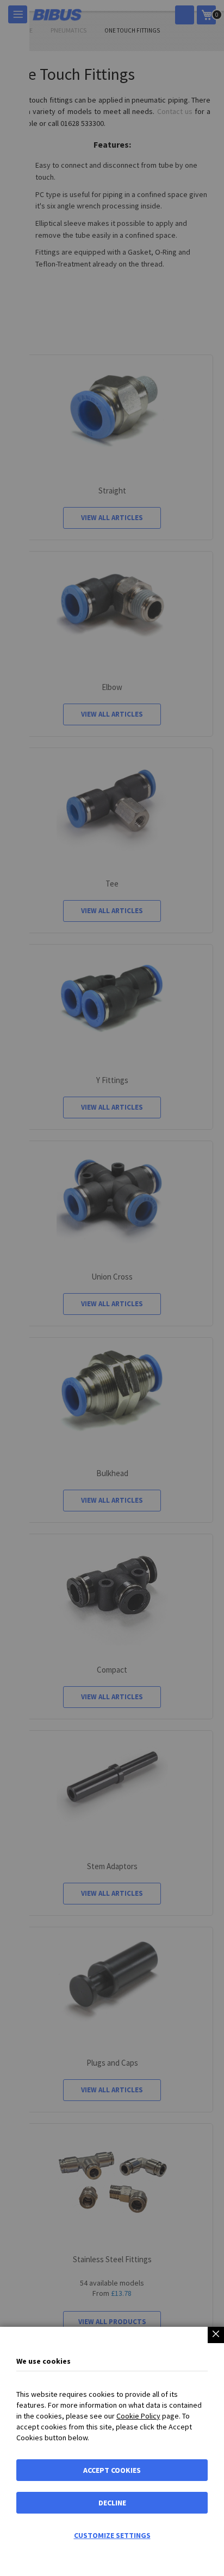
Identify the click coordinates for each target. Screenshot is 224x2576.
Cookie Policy (138, 2416)
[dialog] (112, 1288)
